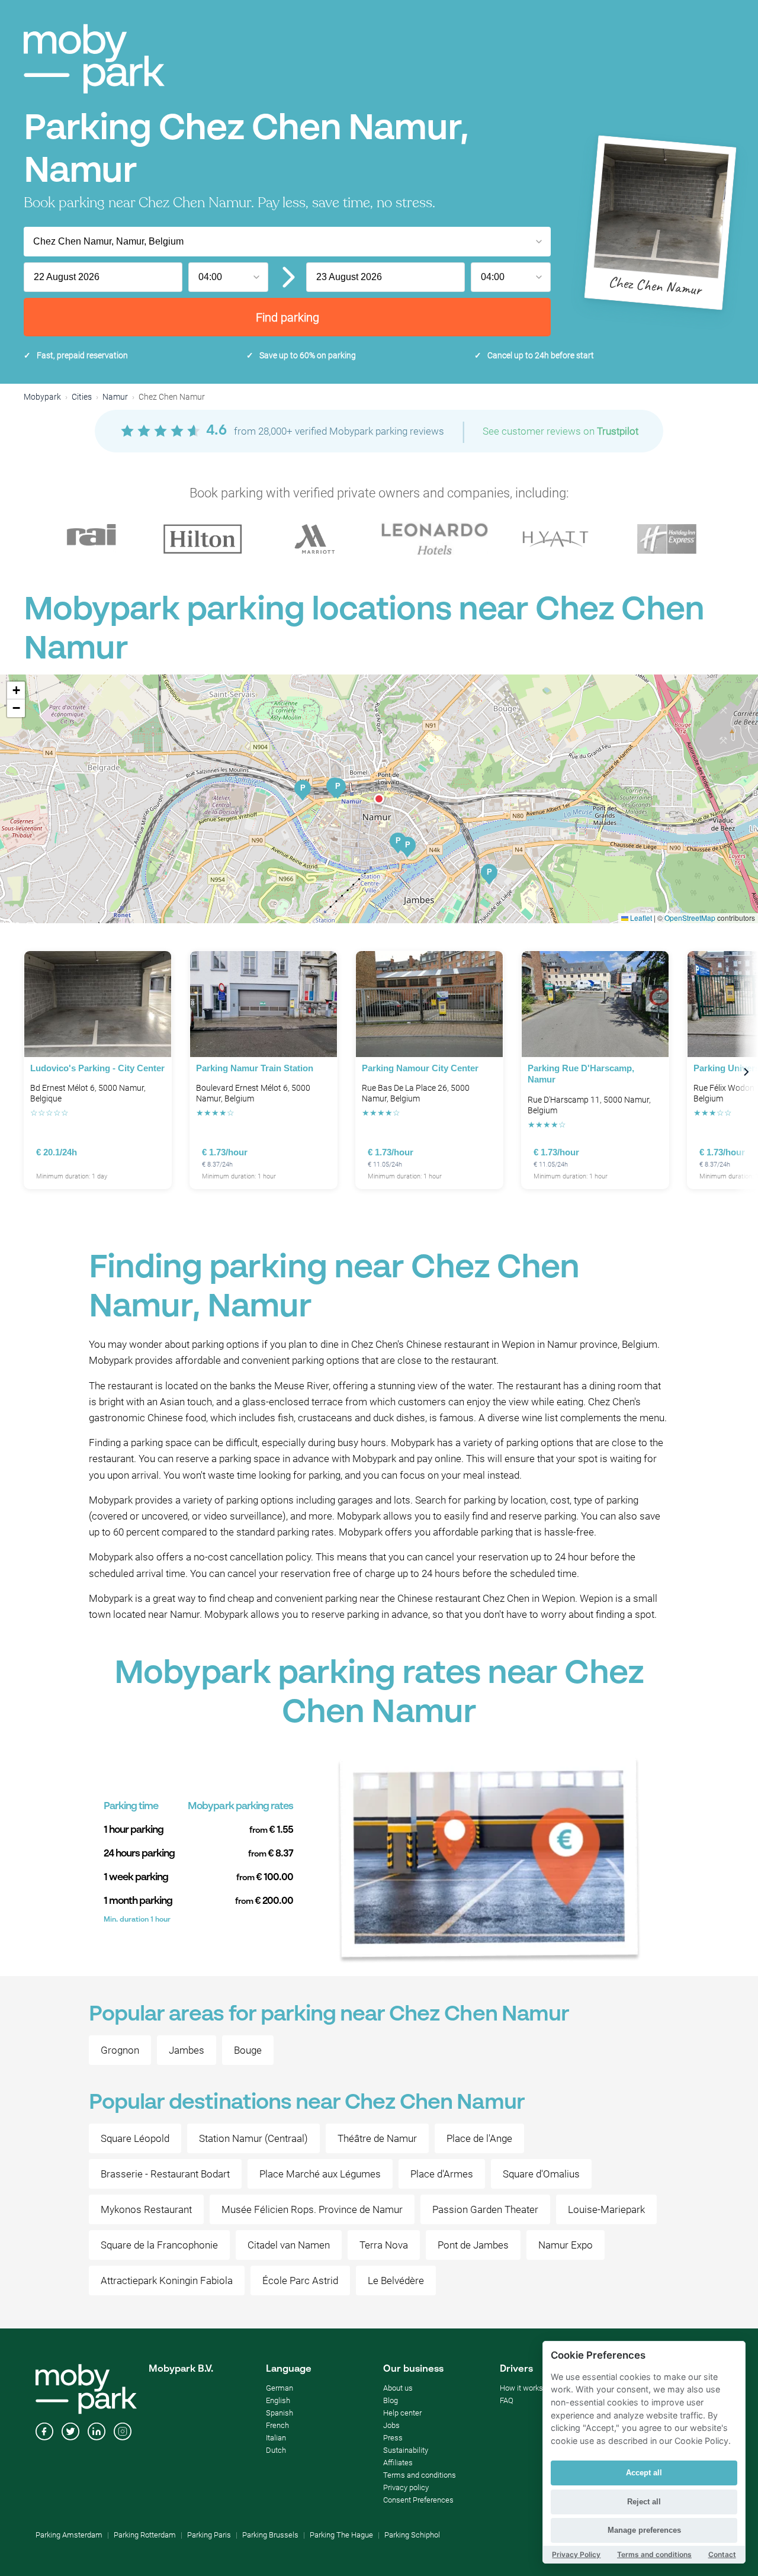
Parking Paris (209, 2535)
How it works (521, 2388)
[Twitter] (70, 2433)
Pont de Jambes (473, 2245)
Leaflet (640, 918)
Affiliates (398, 2463)
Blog (391, 2400)
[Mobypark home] (94, 59)
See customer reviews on (561, 431)
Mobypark (42, 397)
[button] (379, 799)
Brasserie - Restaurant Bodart (165, 2174)
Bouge (248, 2050)
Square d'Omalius (541, 2174)
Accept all (644, 2473)
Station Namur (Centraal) (253, 2138)
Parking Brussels (270, 2535)
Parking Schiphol (412, 2535)
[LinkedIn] (97, 2433)
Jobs (391, 2425)
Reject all (644, 2502)
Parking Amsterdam (69, 2535)
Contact (722, 2554)
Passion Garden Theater (485, 2209)
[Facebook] (44, 2433)
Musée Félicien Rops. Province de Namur (312, 2209)
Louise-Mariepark (606, 2209)
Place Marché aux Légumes (320, 2174)
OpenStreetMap (690, 918)
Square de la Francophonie (159, 2245)
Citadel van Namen (289, 2245)
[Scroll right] (746, 1072)
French (277, 2425)
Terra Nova (384, 2245)
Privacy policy (406, 2487)
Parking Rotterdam (145, 2535)
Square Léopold (135, 2138)
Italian (276, 2438)
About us (398, 2388)
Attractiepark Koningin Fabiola (167, 2281)
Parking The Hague (341, 2535)
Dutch (276, 2450)
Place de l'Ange (479, 2138)
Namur (115, 397)
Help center (402, 2413)
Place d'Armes (442, 2174)
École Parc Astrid (300, 2281)
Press (393, 2438)
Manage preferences (644, 2530)
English (278, 2400)
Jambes (187, 2050)
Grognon (120, 2050)
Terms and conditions (420, 2475)
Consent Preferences (418, 2500)
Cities (82, 397)
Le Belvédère (396, 2281)
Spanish (280, 2413)
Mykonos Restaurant (146, 2209)
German (280, 2388)
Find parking (288, 317)
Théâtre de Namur (377, 2138)
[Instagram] (123, 2433)
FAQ (507, 2400)
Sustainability (406, 2450)
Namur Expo (566, 2245)
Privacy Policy (576, 2554)
